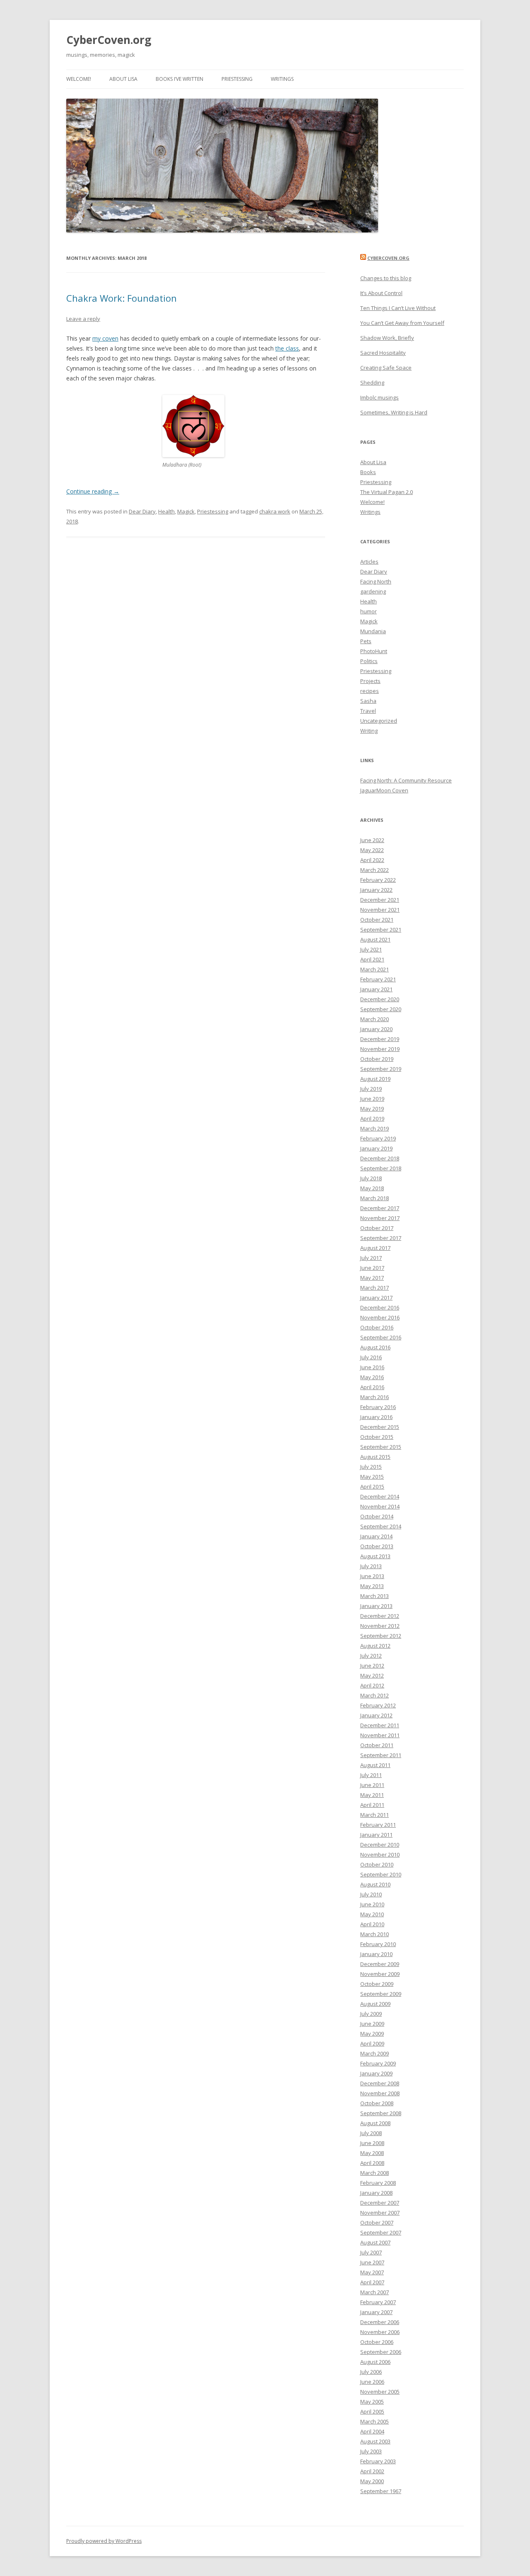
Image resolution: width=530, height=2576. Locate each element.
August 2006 (375, 2362)
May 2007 (372, 2272)
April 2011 (372, 1805)
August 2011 (375, 1765)
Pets (366, 641)
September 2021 (381, 930)
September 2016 (381, 1337)
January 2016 (376, 1417)
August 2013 (375, 1556)
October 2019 (377, 1059)
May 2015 (372, 1477)
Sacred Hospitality (383, 353)
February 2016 (378, 1407)
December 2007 (380, 2203)
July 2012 (371, 1656)
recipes (370, 691)
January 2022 (376, 890)
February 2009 (378, 2063)
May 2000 (372, 2481)
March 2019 (375, 1128)
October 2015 (377, 1437)
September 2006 (381, 2352)
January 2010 (376, 1954)
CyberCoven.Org (388, 258)
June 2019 (372, 1099)
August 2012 (375, 1646)
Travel (368, 711)
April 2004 (372, 2431)
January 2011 (376, 1835)
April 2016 (372, 1387)
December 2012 (380, 1616)
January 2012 (376, 1715)
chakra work (275, 511)
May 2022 (372, 850)
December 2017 (380, 1208)
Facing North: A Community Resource (406, 780)
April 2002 (372, 2471)
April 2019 (372, 1119)
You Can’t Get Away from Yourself (402, 323)
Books (368, 472)
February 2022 (378, 880)
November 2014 (380, 1506)
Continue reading (93, 491)
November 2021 (380, 910)
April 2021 (372, 959)
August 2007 (375, 2242)
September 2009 (381, 1994)
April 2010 (372, 1924)
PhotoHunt (374, 651)
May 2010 (372, 1914)
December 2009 (380, 1964)
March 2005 (375, 2421)
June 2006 (372, 2382)
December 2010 (380, 1845)
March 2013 (375, 1596)
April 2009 (372, 2043)
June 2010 (372, 1904)
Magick (186, 511)
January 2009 (376, 2073)
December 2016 (380, 1307)
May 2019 (372, 1109)
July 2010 (371, 1894)
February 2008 (378, 2183)
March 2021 (375, 969)
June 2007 (372, 2262)
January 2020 (376, 1029)
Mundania (373, 631)
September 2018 (381, 1168)
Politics (369, 661)
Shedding (372, 383)
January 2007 (376, 2312)
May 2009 (372, 2034)
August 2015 (375, 1457)
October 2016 (377, 1327)
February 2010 (378, 1944)
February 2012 (378, 1705)
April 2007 (372, 2282)
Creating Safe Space (386, 368)
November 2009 (380, 1974)
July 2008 (371, 2133)
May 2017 (372, 1278)
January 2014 (376, 1536)
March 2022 (375, 870)
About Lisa (123, 79)
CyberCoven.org (109, 40)
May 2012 (372, 1675)
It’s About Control (381, 293)
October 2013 (377, 1546)
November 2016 (380, 1317)
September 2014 (381, 1526)
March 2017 (375, 1288)
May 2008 (372, 2153)
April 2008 (372, 2163)
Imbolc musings (379, 397)
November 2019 (380, 1049)
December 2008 (380, 2083)
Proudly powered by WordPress (104, 2541)
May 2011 (372, 1795)
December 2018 (380, 1158)
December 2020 (380, 999)
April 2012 (372, 1685)
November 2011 (380, 1735)
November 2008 (380, 2093)
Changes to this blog (386, 278)
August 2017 (375, 1248)
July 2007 (371, 2252)
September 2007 (381, 2232)
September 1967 (381, 2491)
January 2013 (376, 1606)
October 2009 (377, 1984)
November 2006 (380, 2332)
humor (369, 611)
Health (166, 511)
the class (287, 348)
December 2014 (380, 1496)
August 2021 (375, 939)
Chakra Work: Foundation (122, 298)
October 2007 (377, 2223)
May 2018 (372, 1188)
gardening (373, 591)
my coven (105, 338)
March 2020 (375, 1019)
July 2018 (371, 1178)
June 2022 (372, 840)
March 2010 (375, 1934)
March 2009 (375, 2053)
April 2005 (372, 2411)
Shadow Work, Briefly (387, 338)
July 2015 (371, 1467)
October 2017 (377, 1228)
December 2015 (380, 1427)
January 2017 (376, 1298)
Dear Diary (142, 511)
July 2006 (371, 2372)
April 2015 (372, 1487)
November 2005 (380, 2392)
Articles (369, 562)
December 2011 (380, 1725)
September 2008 (381, 2113)
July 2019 (371, 1089)
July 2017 (371, 1258)
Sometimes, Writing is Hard (394, 412)
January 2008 (376, 2193)
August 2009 (375, 2004)
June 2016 (372, 1367)
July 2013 (371, 1566)
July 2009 (371, 2014)
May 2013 (372, 1586)
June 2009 (372, 2024)
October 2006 (377, 2342)
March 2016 (375, 1397)
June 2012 (372, 1666)
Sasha (368, 701)
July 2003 (371, 2451)
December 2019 (380, 1039)
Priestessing (237, 79)
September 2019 (381, 1069)
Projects (370, 681)
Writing (369, 731)
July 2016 (371, 1357)
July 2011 (371, 1775)
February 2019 (378, 1138)
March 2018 (375, 1198)
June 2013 (372, 1576)
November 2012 (380, 1626)
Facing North (376, 581)
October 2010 (377, 1864)
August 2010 (375, 1884)
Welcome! (79, 79)
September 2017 (381, 1238)
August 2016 (375, 1347)
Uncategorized (379, 721)
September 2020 (381, 1009)
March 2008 (375, 2173)
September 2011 (381, 1755)
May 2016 (372, 1377)
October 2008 (377, 2103)
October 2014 (377, 1516)
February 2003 (378, 2461)
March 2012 (375, 1695)
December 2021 (380, 900)
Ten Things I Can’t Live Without (398, 308)
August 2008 (375, 2123)
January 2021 (376, 989)
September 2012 (381, 1636)
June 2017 (372, 1268)
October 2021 (377, 920)
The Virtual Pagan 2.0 (387, 492)
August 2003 (375, 2441)
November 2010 (380, 1855)
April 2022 (372, 860)
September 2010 (381, 1874)
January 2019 (376, 1148)
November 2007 (380, 2213)
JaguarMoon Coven (384, 790)
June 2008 (372, 2143)
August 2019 (375, 1079)
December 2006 (380, 2322)
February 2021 (378, 979)
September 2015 (381, 1447)
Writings (282, 79)
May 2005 (372, 2402)
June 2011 (372, 1785)
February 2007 (378, 2302)
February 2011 (378, 1825)
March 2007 (375, 2292)
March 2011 (375, 1815)
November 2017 (380, 1218)
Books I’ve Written (179, 79)
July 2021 (371, 949)
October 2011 (377, 1745)
